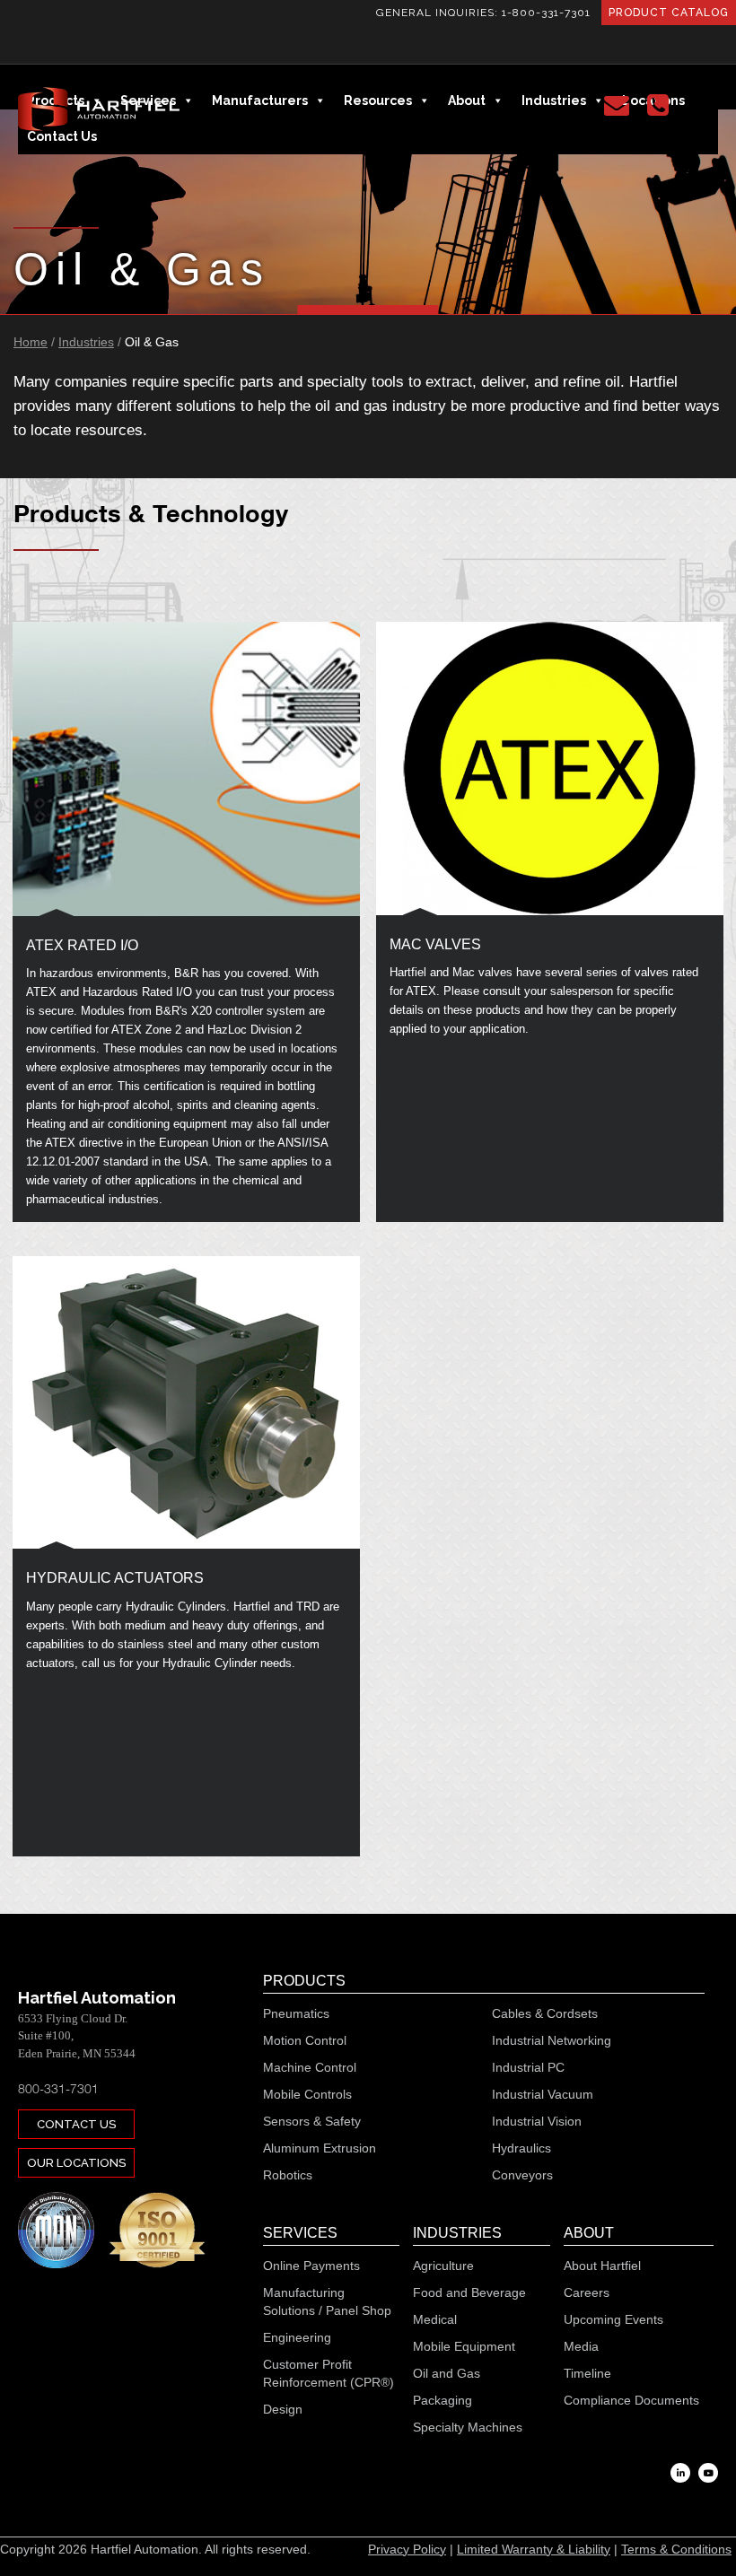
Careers (587, 2292)
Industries (86, 342)
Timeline (587, 2373)
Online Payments (311, 2266)
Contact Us (76, 2124)
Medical (435, 2319)
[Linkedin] (680, 2473)
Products (304, 1981)
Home (31, 342)
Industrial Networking (552, 2040)
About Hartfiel (602, 2266)
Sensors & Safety (312, 2121)
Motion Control (305, 2040)
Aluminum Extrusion (320, 2148)
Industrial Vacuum (543, 2094)
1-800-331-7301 (546, 13)
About (589, 2233)
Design (283, 2409)
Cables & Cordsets (545, 2013)
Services (300, 2233)
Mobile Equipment (464, 2346)
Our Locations (76, 2163)
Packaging (442, 2400)
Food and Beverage (469, 2292)
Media (581, 2346)
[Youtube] (708, 2473)
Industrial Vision (537, 2121)
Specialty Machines (468, 2427)
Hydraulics (521, 2148)
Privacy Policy (407, 2549)
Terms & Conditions (676, 2549)
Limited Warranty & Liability (534, 2549)
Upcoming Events (613, 2319)
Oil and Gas (447, 2373)
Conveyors (522, 2175)
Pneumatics (296, 2013)
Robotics (288, 2175)
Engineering (297, 2337)
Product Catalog (669, 13)
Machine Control (310, 2067)
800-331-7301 (58, 2088)
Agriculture (443, 2266)
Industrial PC (528, 2067)
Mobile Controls (307, 2094)
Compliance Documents (631, 2400)
